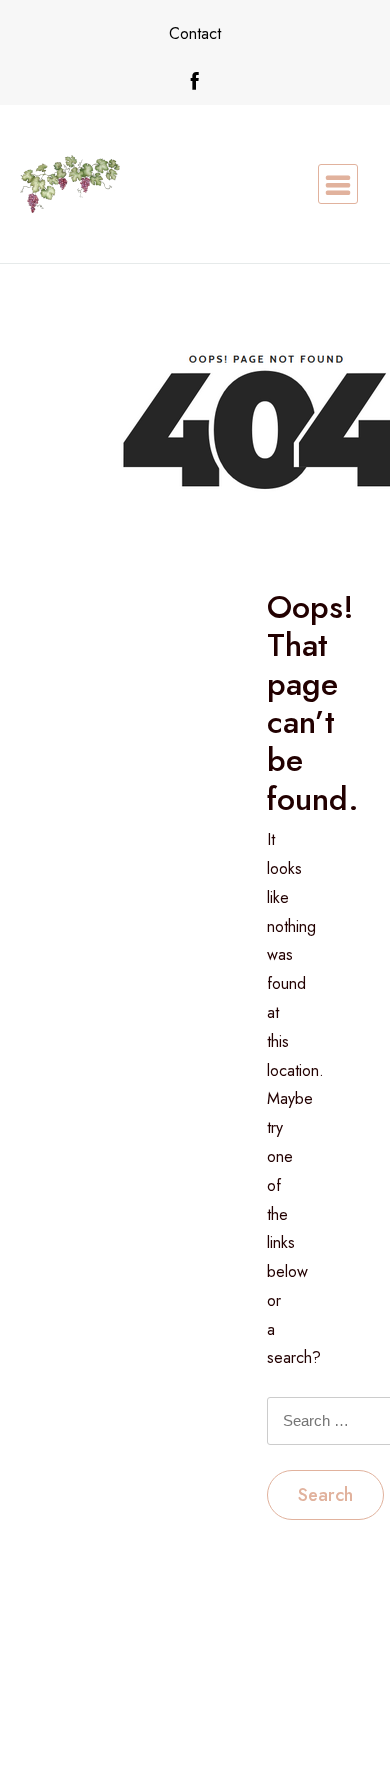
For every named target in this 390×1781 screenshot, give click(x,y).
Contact (195, 33)
